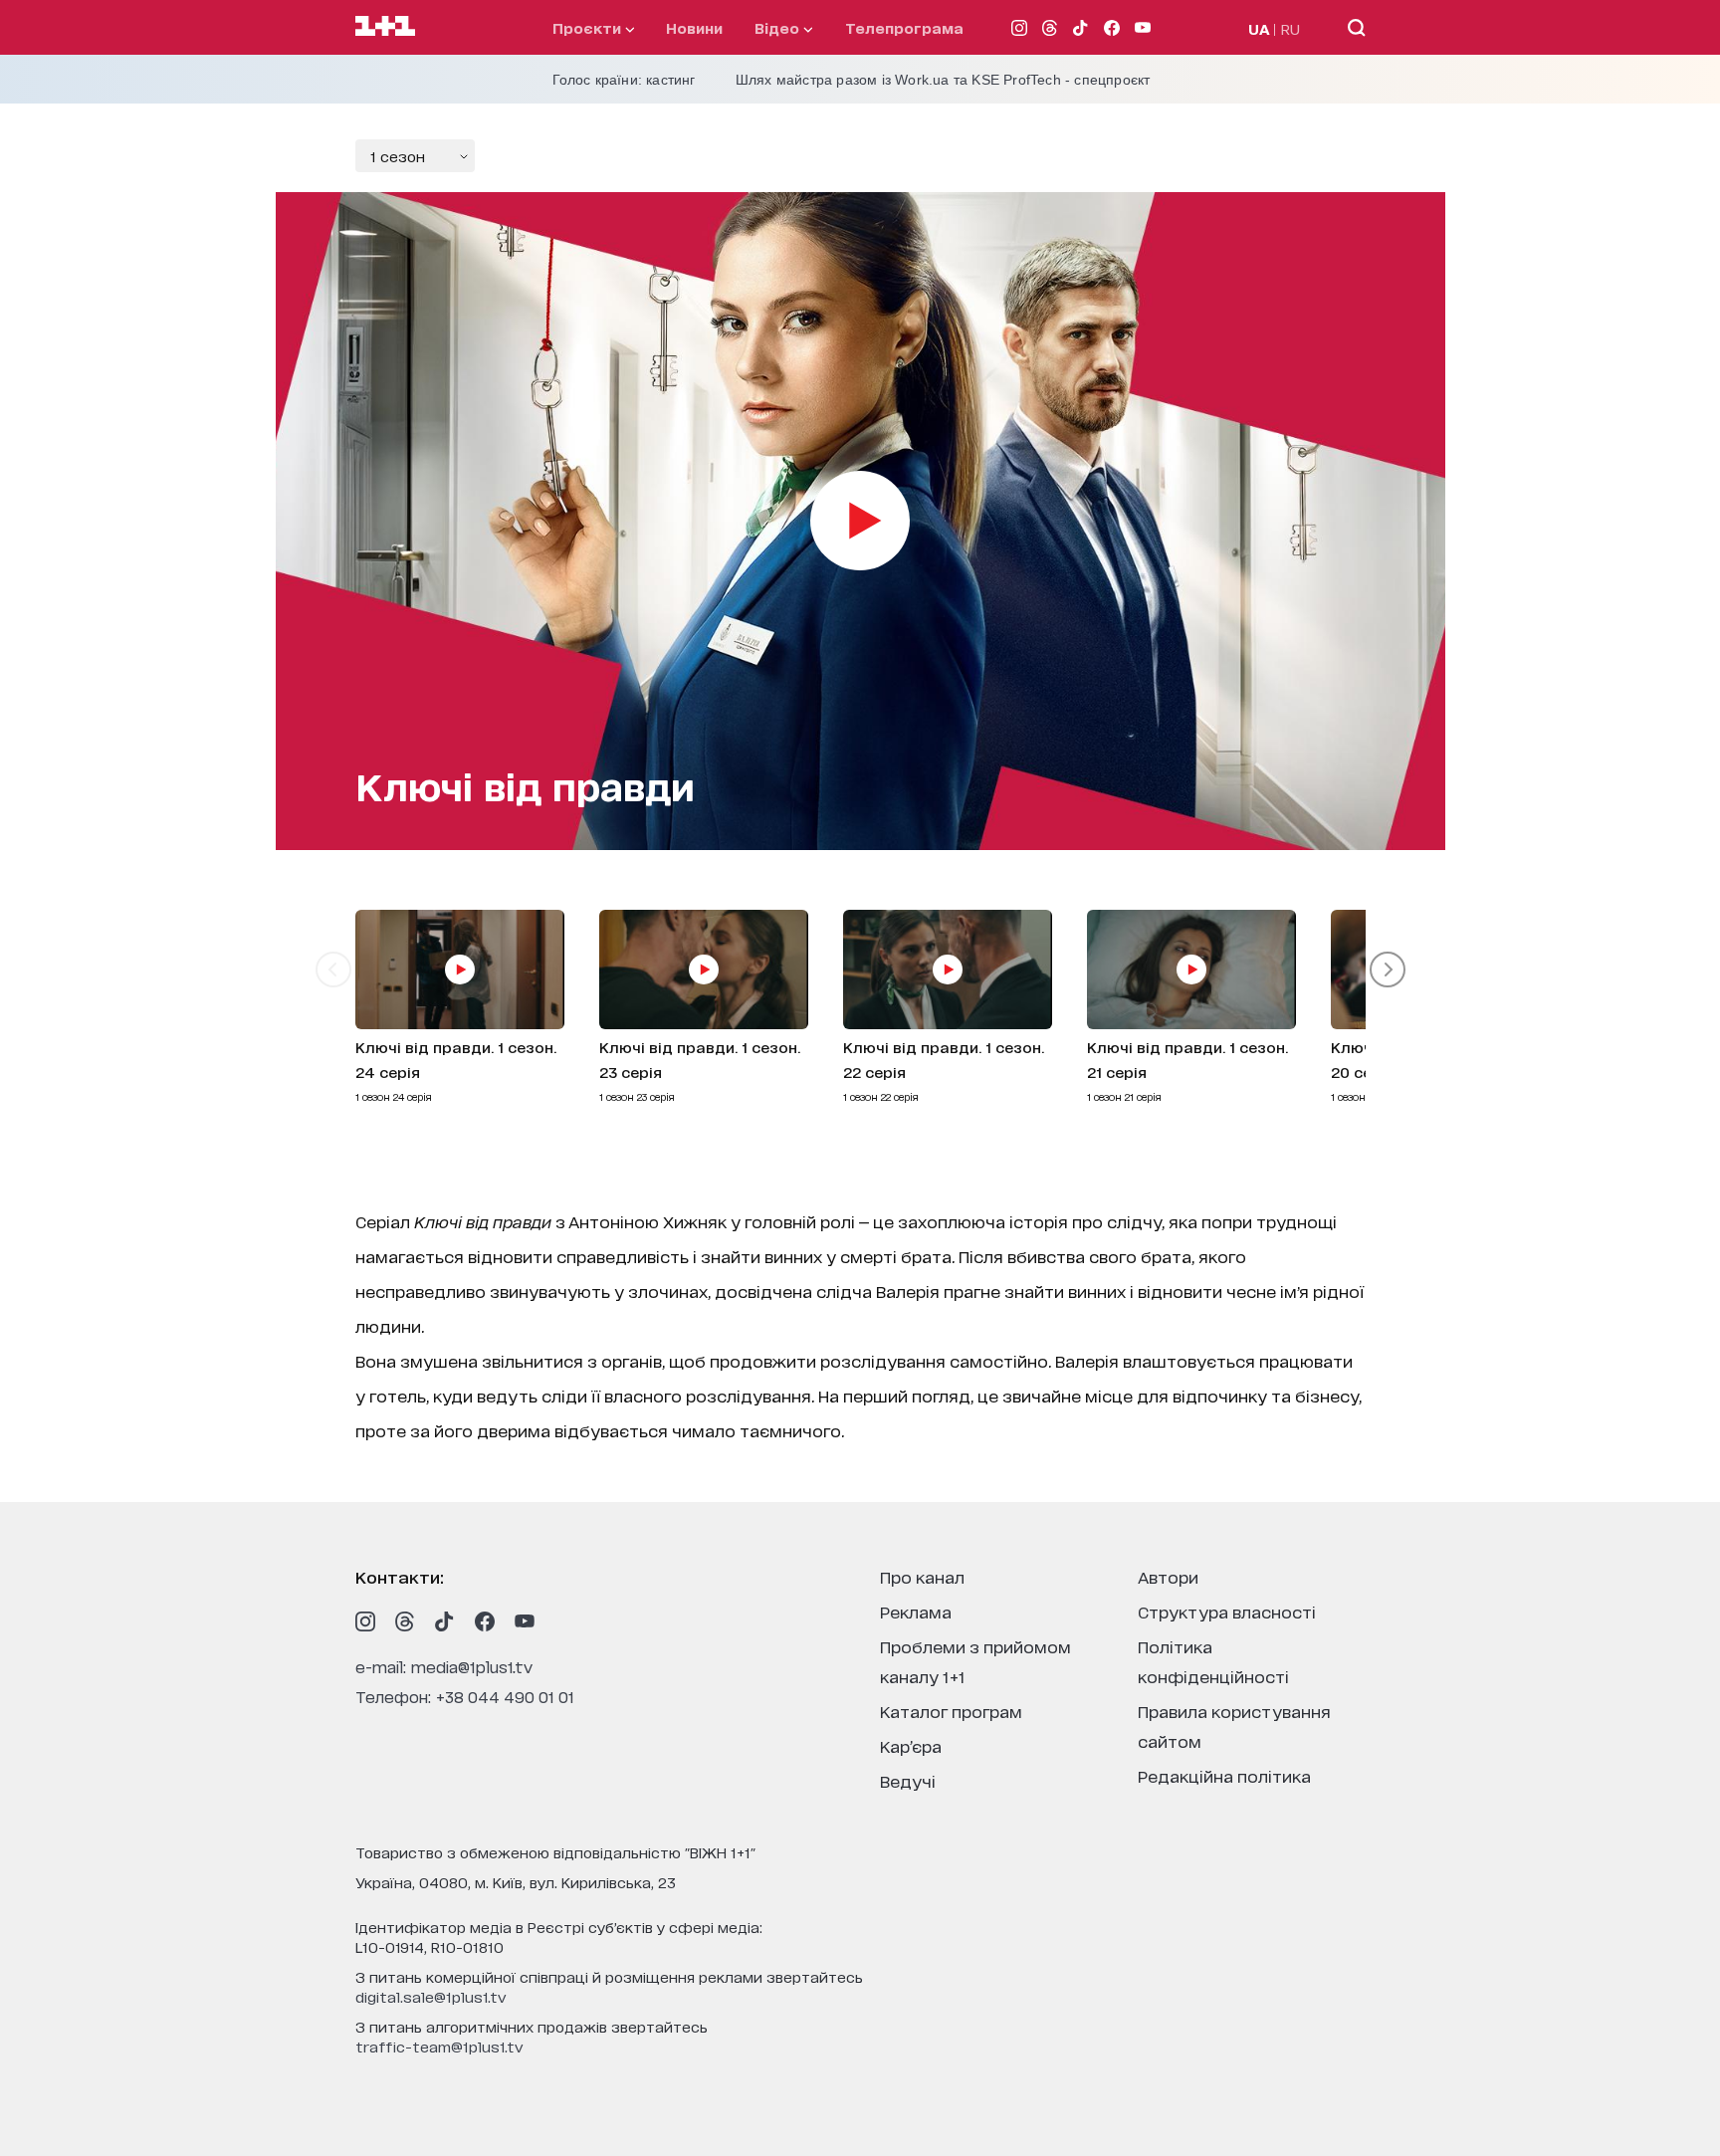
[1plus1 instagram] (365, 1621)
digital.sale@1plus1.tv (431, 1996)
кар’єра (911, 1745)
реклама (916, 1611)
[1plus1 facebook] (485, 1621)
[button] (333, 970)
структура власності (1227, 1611)
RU (1290, 28)
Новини (694, 27)
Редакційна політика (1224, 1775)
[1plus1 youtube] (525, 1621)
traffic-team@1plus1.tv (439, 2046)
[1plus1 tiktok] (445, 1621)
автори (1168, 1576)
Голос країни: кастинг (624, 80)
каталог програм (951, 1711)
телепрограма (904, 27)
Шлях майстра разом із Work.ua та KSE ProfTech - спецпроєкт (943, 80)
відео (779, 27)
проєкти (589, 27)
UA (1259, 28)
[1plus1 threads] (405, 1621)
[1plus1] (385, 27)
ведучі (908, 1780)
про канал (922, 1576)
